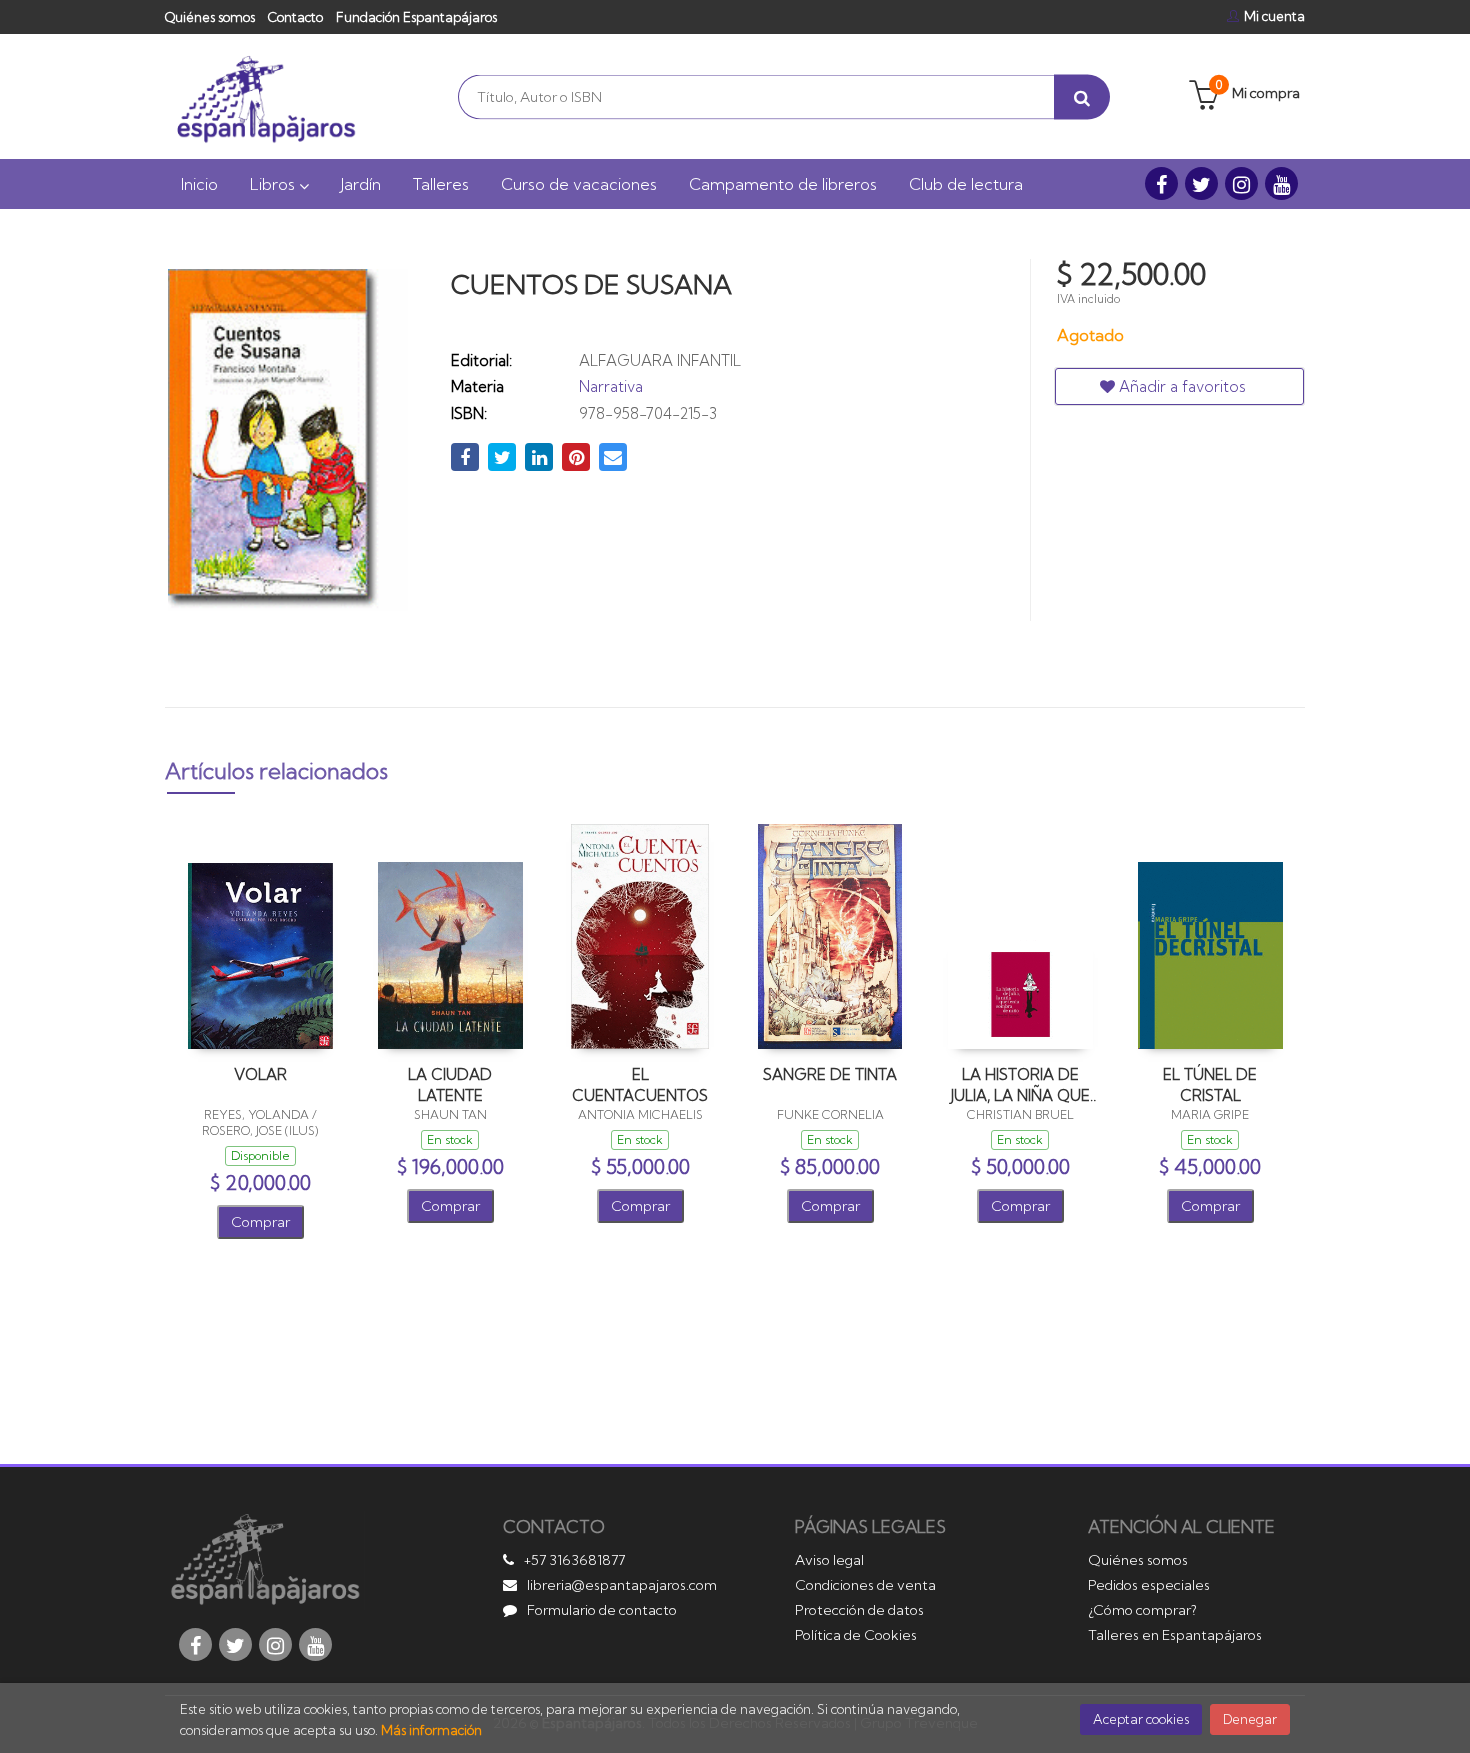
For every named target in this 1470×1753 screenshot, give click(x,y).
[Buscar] (1082, 96)
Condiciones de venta (865, 1585)
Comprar (260, 1222)
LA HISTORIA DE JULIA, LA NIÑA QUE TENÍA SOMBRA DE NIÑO (1020, 1084)
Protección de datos (859, 1610)
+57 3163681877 (574, 1560)
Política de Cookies (856, 1635)
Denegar (1250, 1719)
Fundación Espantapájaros (416, 17)
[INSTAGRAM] (1241, 183)
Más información (431, 1730)
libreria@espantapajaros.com (622, 1585)
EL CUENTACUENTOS (640, 1084)
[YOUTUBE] (1281, 183)
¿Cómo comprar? (1142, 1610)
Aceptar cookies (1141, 1719)
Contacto (295, 17)
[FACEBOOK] (1161, 183)
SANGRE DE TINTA (830, 1074)
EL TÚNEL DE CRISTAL (1210, 1084)
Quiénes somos (210, 17)
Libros (274, 184)
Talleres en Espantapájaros (1175, 1635)
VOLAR (260, 1074)
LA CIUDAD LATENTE (450, 1084)
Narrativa (611, 386)
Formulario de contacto (602, 1610)
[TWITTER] (1201, 183)
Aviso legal (829, 1560)
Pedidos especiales (1149, 1585)
